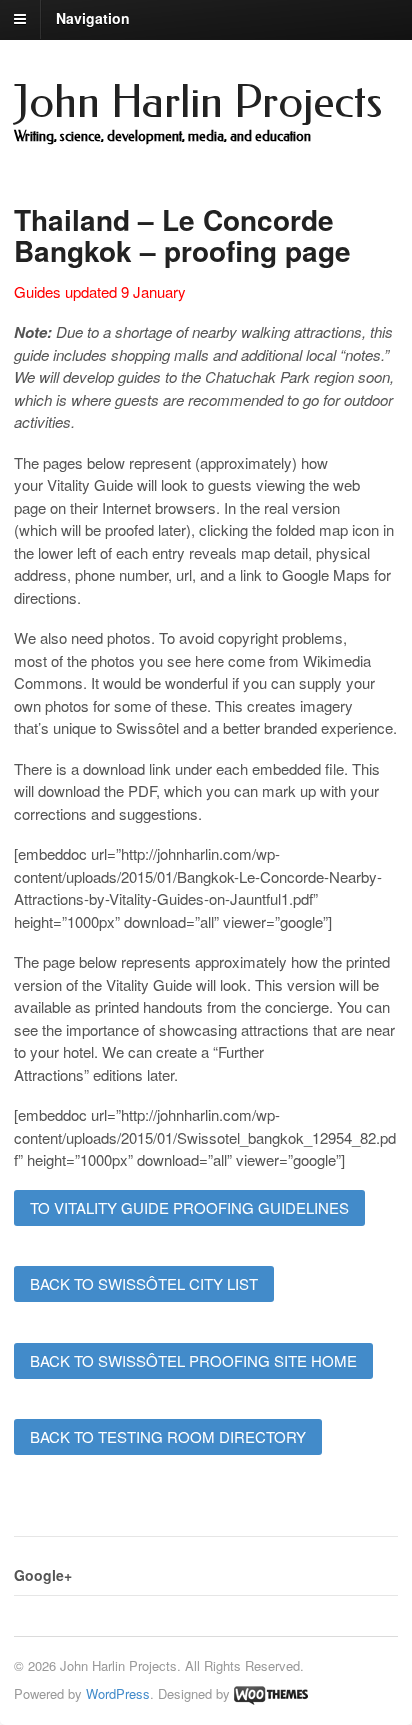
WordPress (118, 1693)
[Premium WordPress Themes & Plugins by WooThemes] (271, 1693)
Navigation (93, 18)
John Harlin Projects (198, 102)
